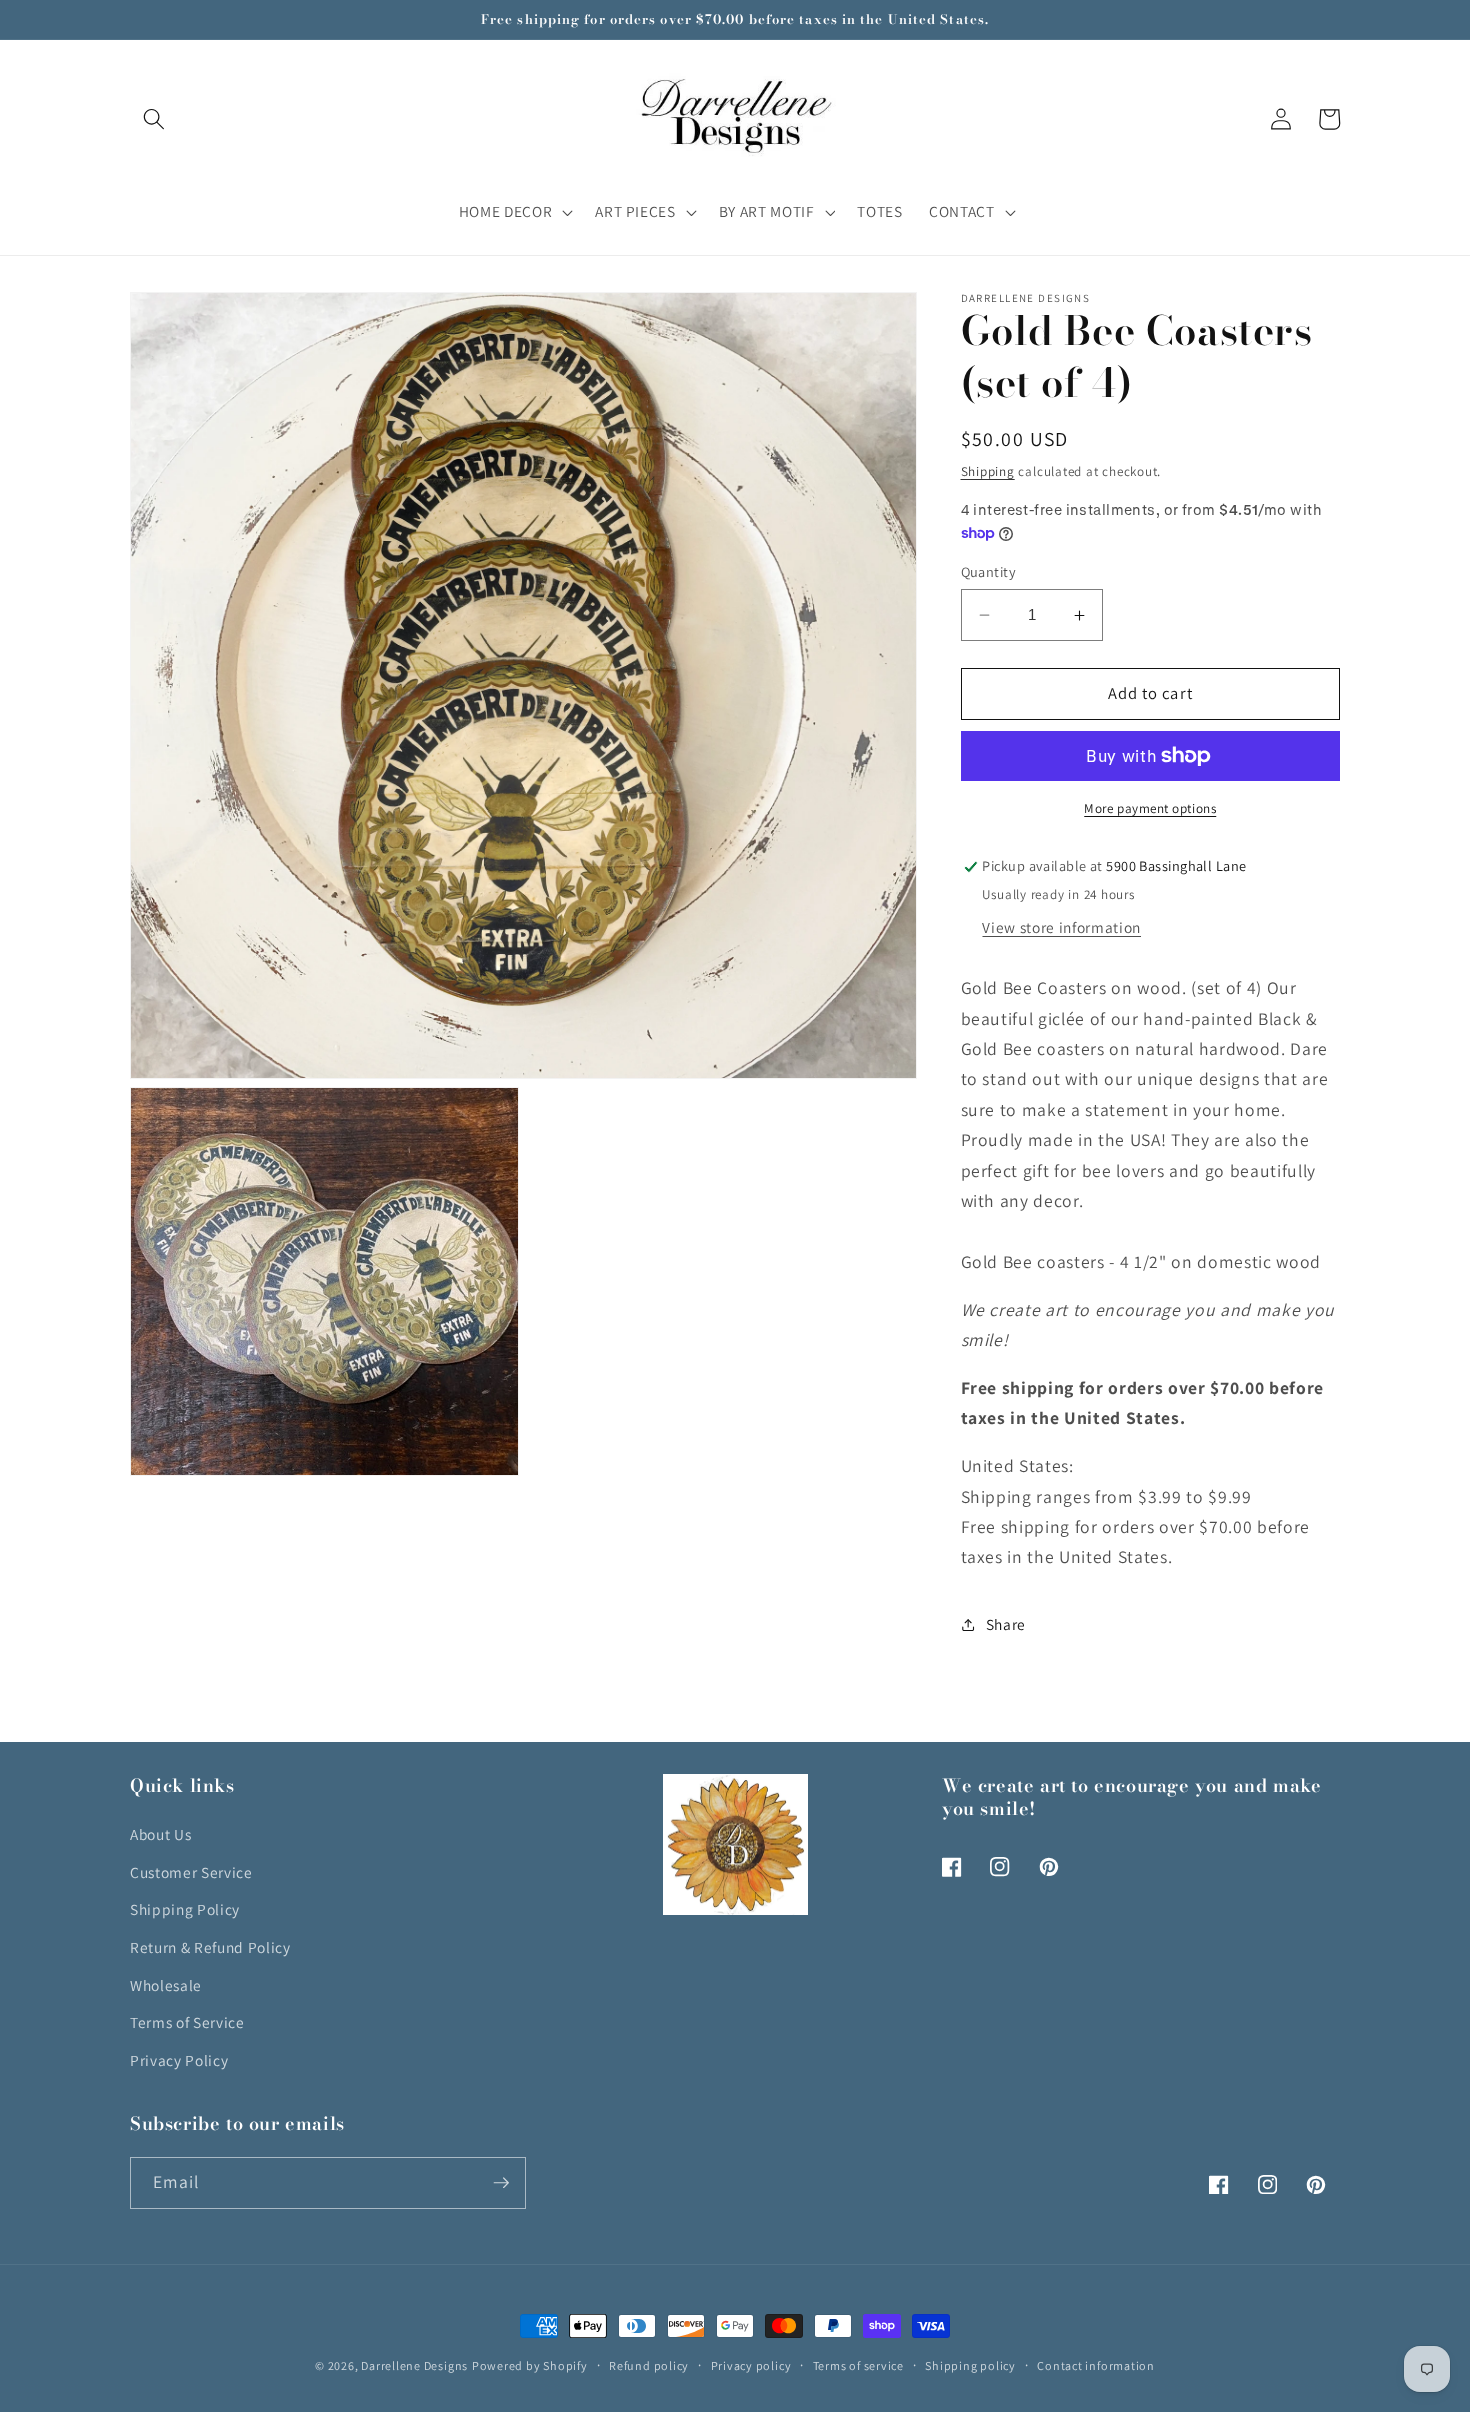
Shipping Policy (185, 1909)
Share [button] (1006, 1625)
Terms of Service (187, 2022)
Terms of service (858, 2365)
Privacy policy (751, 2365)
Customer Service (191, 1872)
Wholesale (166, 1985)
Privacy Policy (179, 2060)
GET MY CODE (1207, 1324)
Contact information (1096, 2365)
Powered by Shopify (530, 2365)
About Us (160, 1834)
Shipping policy (970, 2365)
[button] (154, 119)
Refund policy (649, 2365)
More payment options (1150, 808)
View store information (1061, 928)
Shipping (988, 471)
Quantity (989, 571)
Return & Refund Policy (210, 1947)
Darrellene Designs (414, 2365)
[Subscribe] (501, 2183)
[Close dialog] (1452, 1046)
